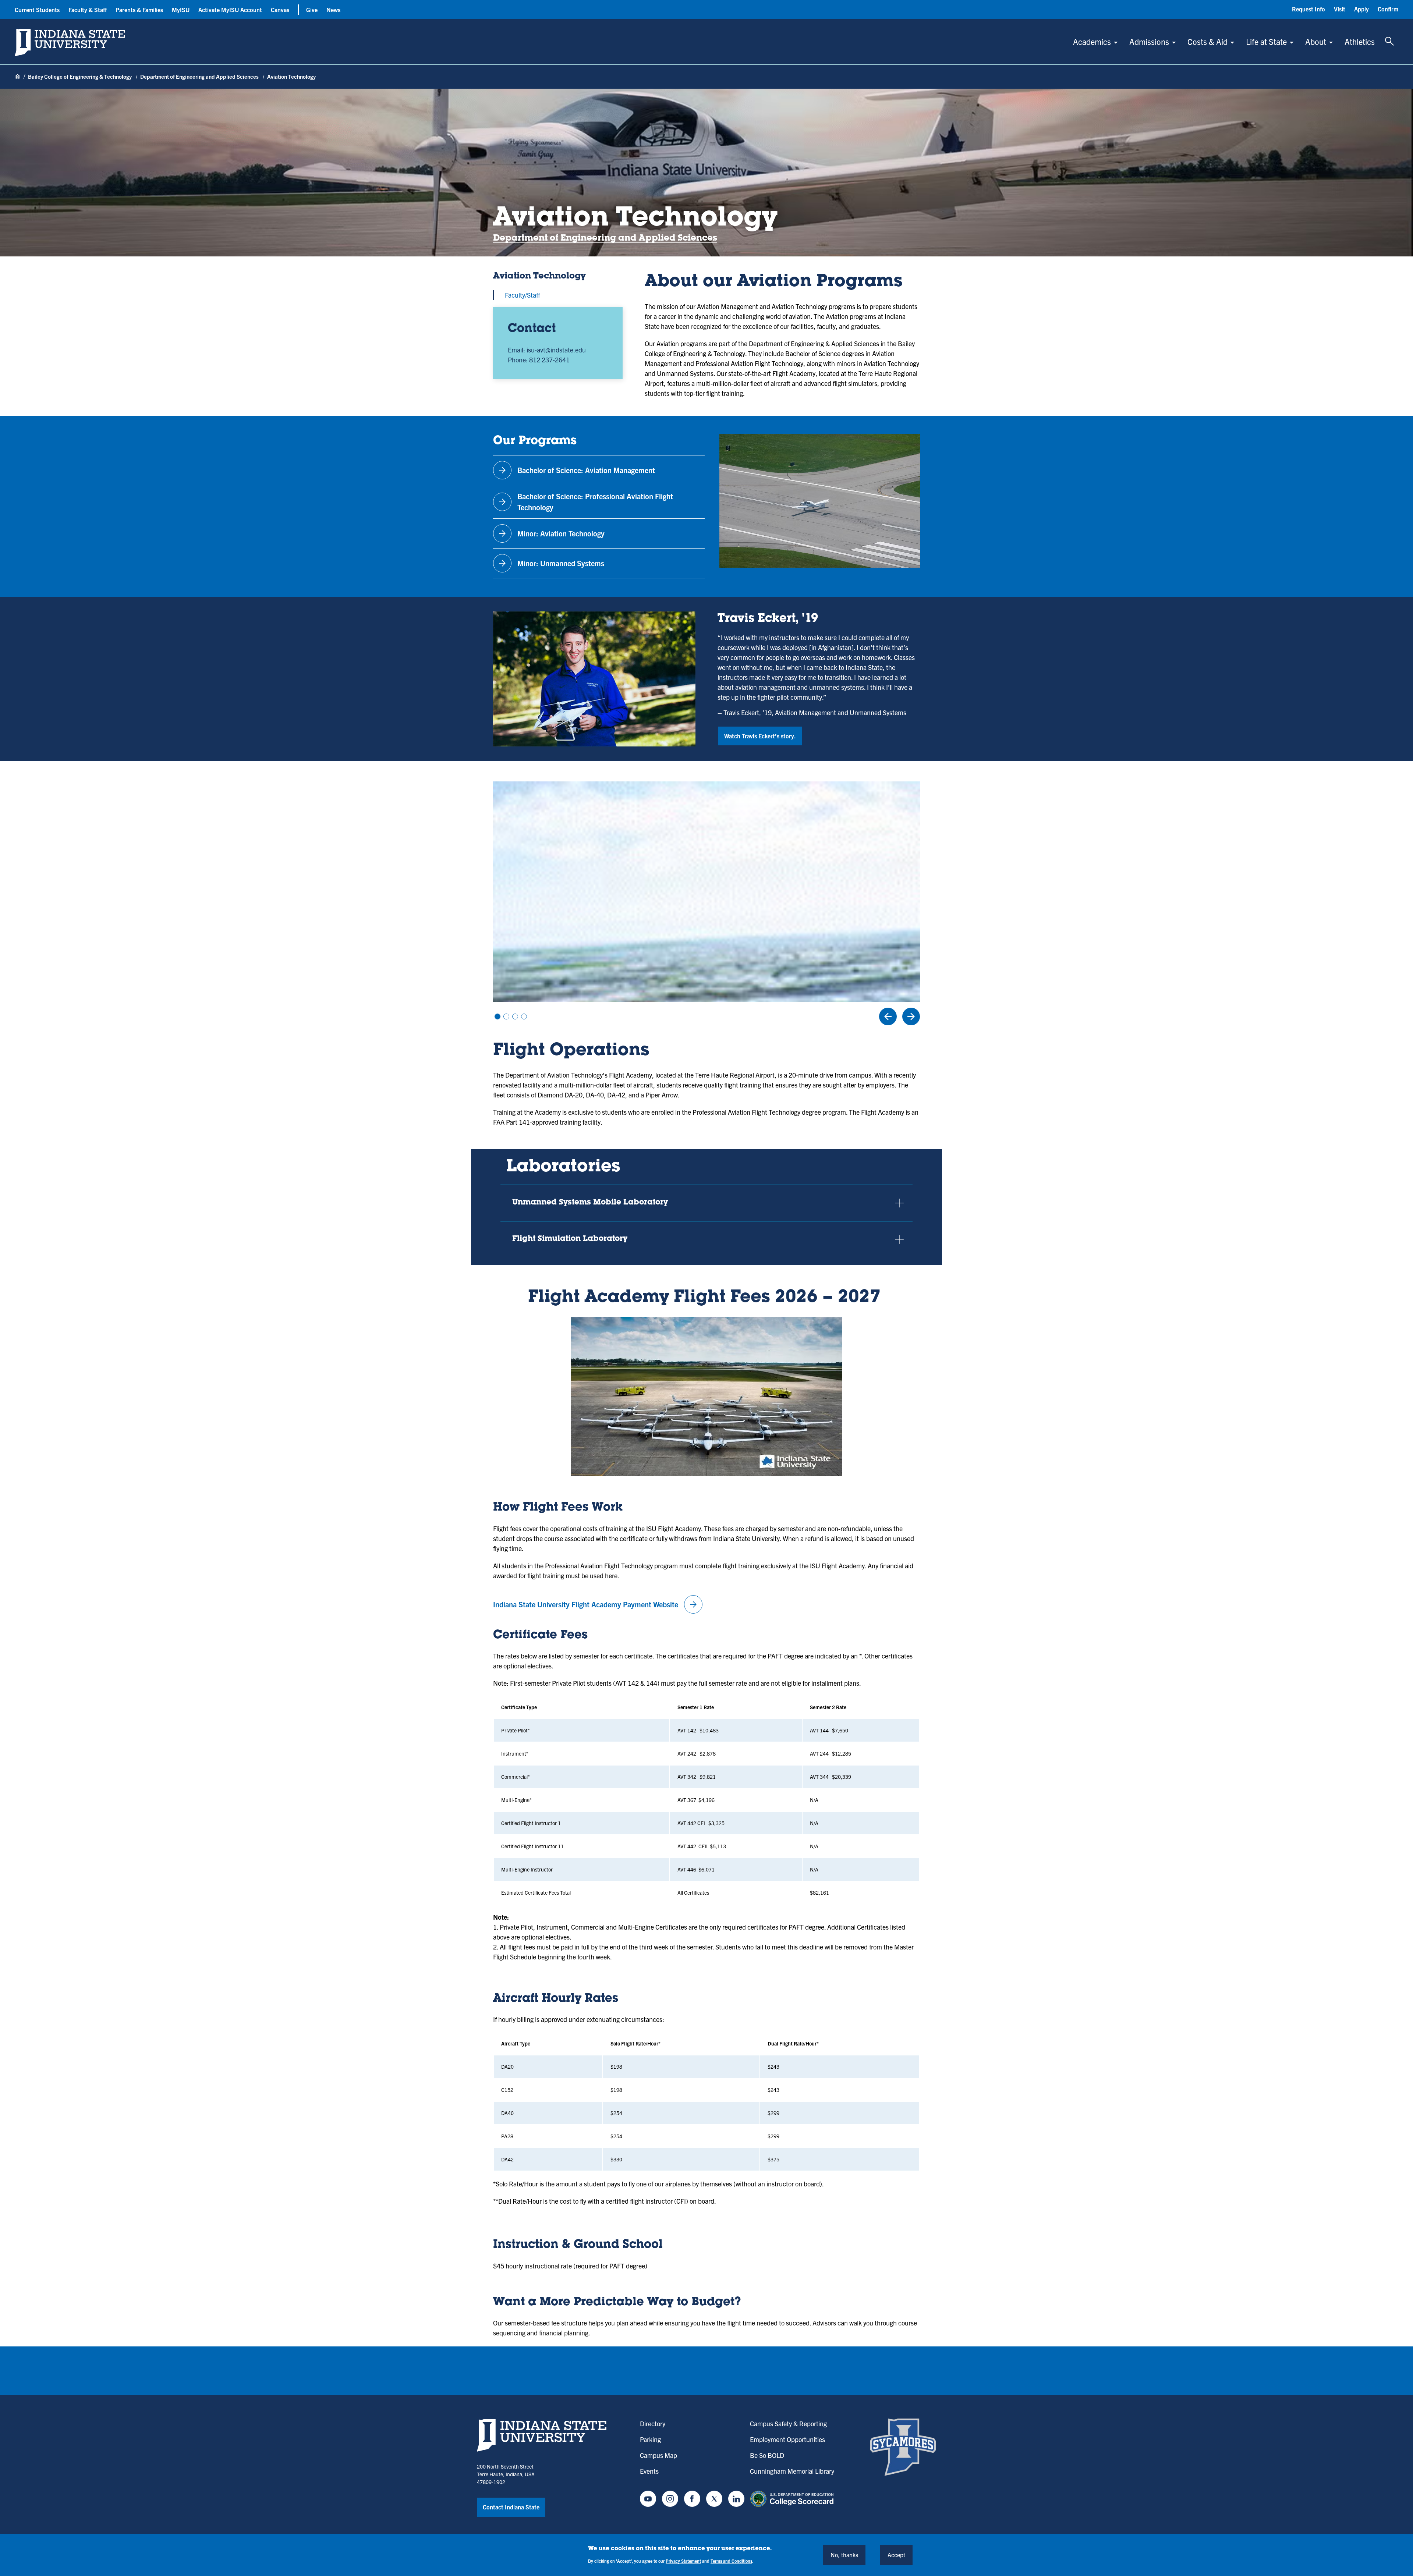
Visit (1340, 9)
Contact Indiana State (511, 2507)
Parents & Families (139, 10)
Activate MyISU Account (230, 10)
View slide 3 (515, 1016)
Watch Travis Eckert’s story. (760, 736)
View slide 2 (506, 1016)
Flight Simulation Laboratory (570, 1239)
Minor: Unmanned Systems (550, 563)
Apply (1361, 9)
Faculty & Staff (88, 10)
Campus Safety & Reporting (788, 2424)
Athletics (1360, 41)
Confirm (1388, 9)
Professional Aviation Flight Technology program (611, 1566)
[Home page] (18, 77)
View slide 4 (524, 1016)
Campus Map (658, 2455)
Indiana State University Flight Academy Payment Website (596, 1604)
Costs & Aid (1207, 41)
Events (649, 2471)
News (333, 10)
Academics (1092, 41)
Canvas (280, 10)
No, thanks (844, 2555)
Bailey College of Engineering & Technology (80, 76)
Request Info (1308, 9)
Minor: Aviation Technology (550, 533)
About (1316, 41)
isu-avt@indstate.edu (556, 350)
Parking (650, 2439)
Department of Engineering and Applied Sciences (200, 76)
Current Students (37, 10)
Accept (896, 2555)
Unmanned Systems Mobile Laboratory (590, 1203)
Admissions (1149, 41)
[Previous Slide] (888, 1016)
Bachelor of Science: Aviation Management (576, 470)
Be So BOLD (767, 2455)
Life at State (1266, 41)
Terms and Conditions (731, 2561)
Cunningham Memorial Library (792, 2471)
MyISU (181, 10)
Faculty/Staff (522, 295)
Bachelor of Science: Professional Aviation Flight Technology (585, 502)
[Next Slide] (911, 1016)
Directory (653, 2424)
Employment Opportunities (787, 2439)
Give (312, 10)
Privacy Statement (683, 2561)
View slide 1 (497, 1016)
